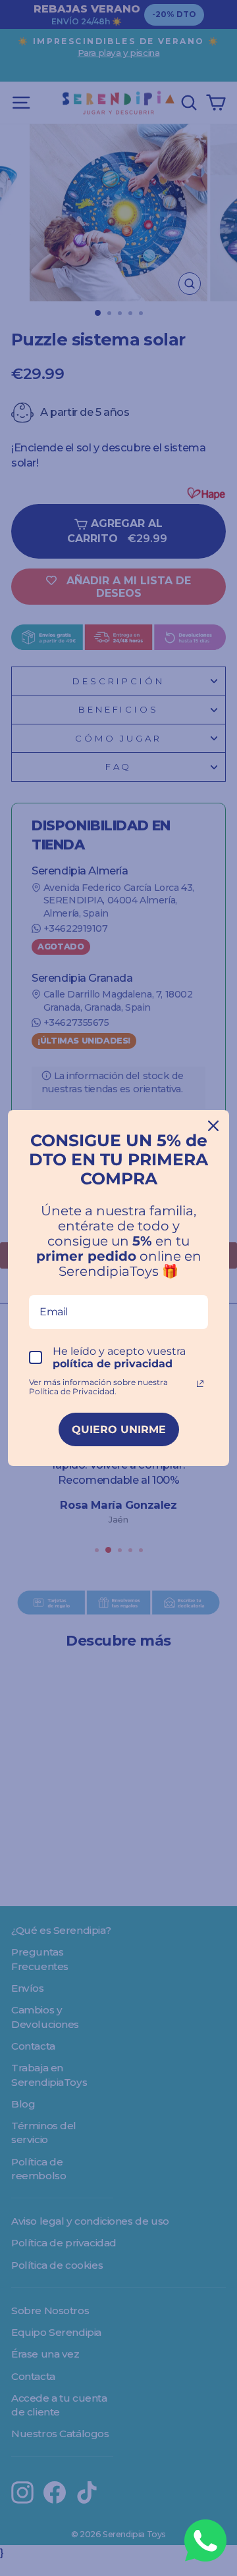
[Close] (213, 1126)
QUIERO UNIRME (119, 1429)
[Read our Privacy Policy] (200, 1384)
